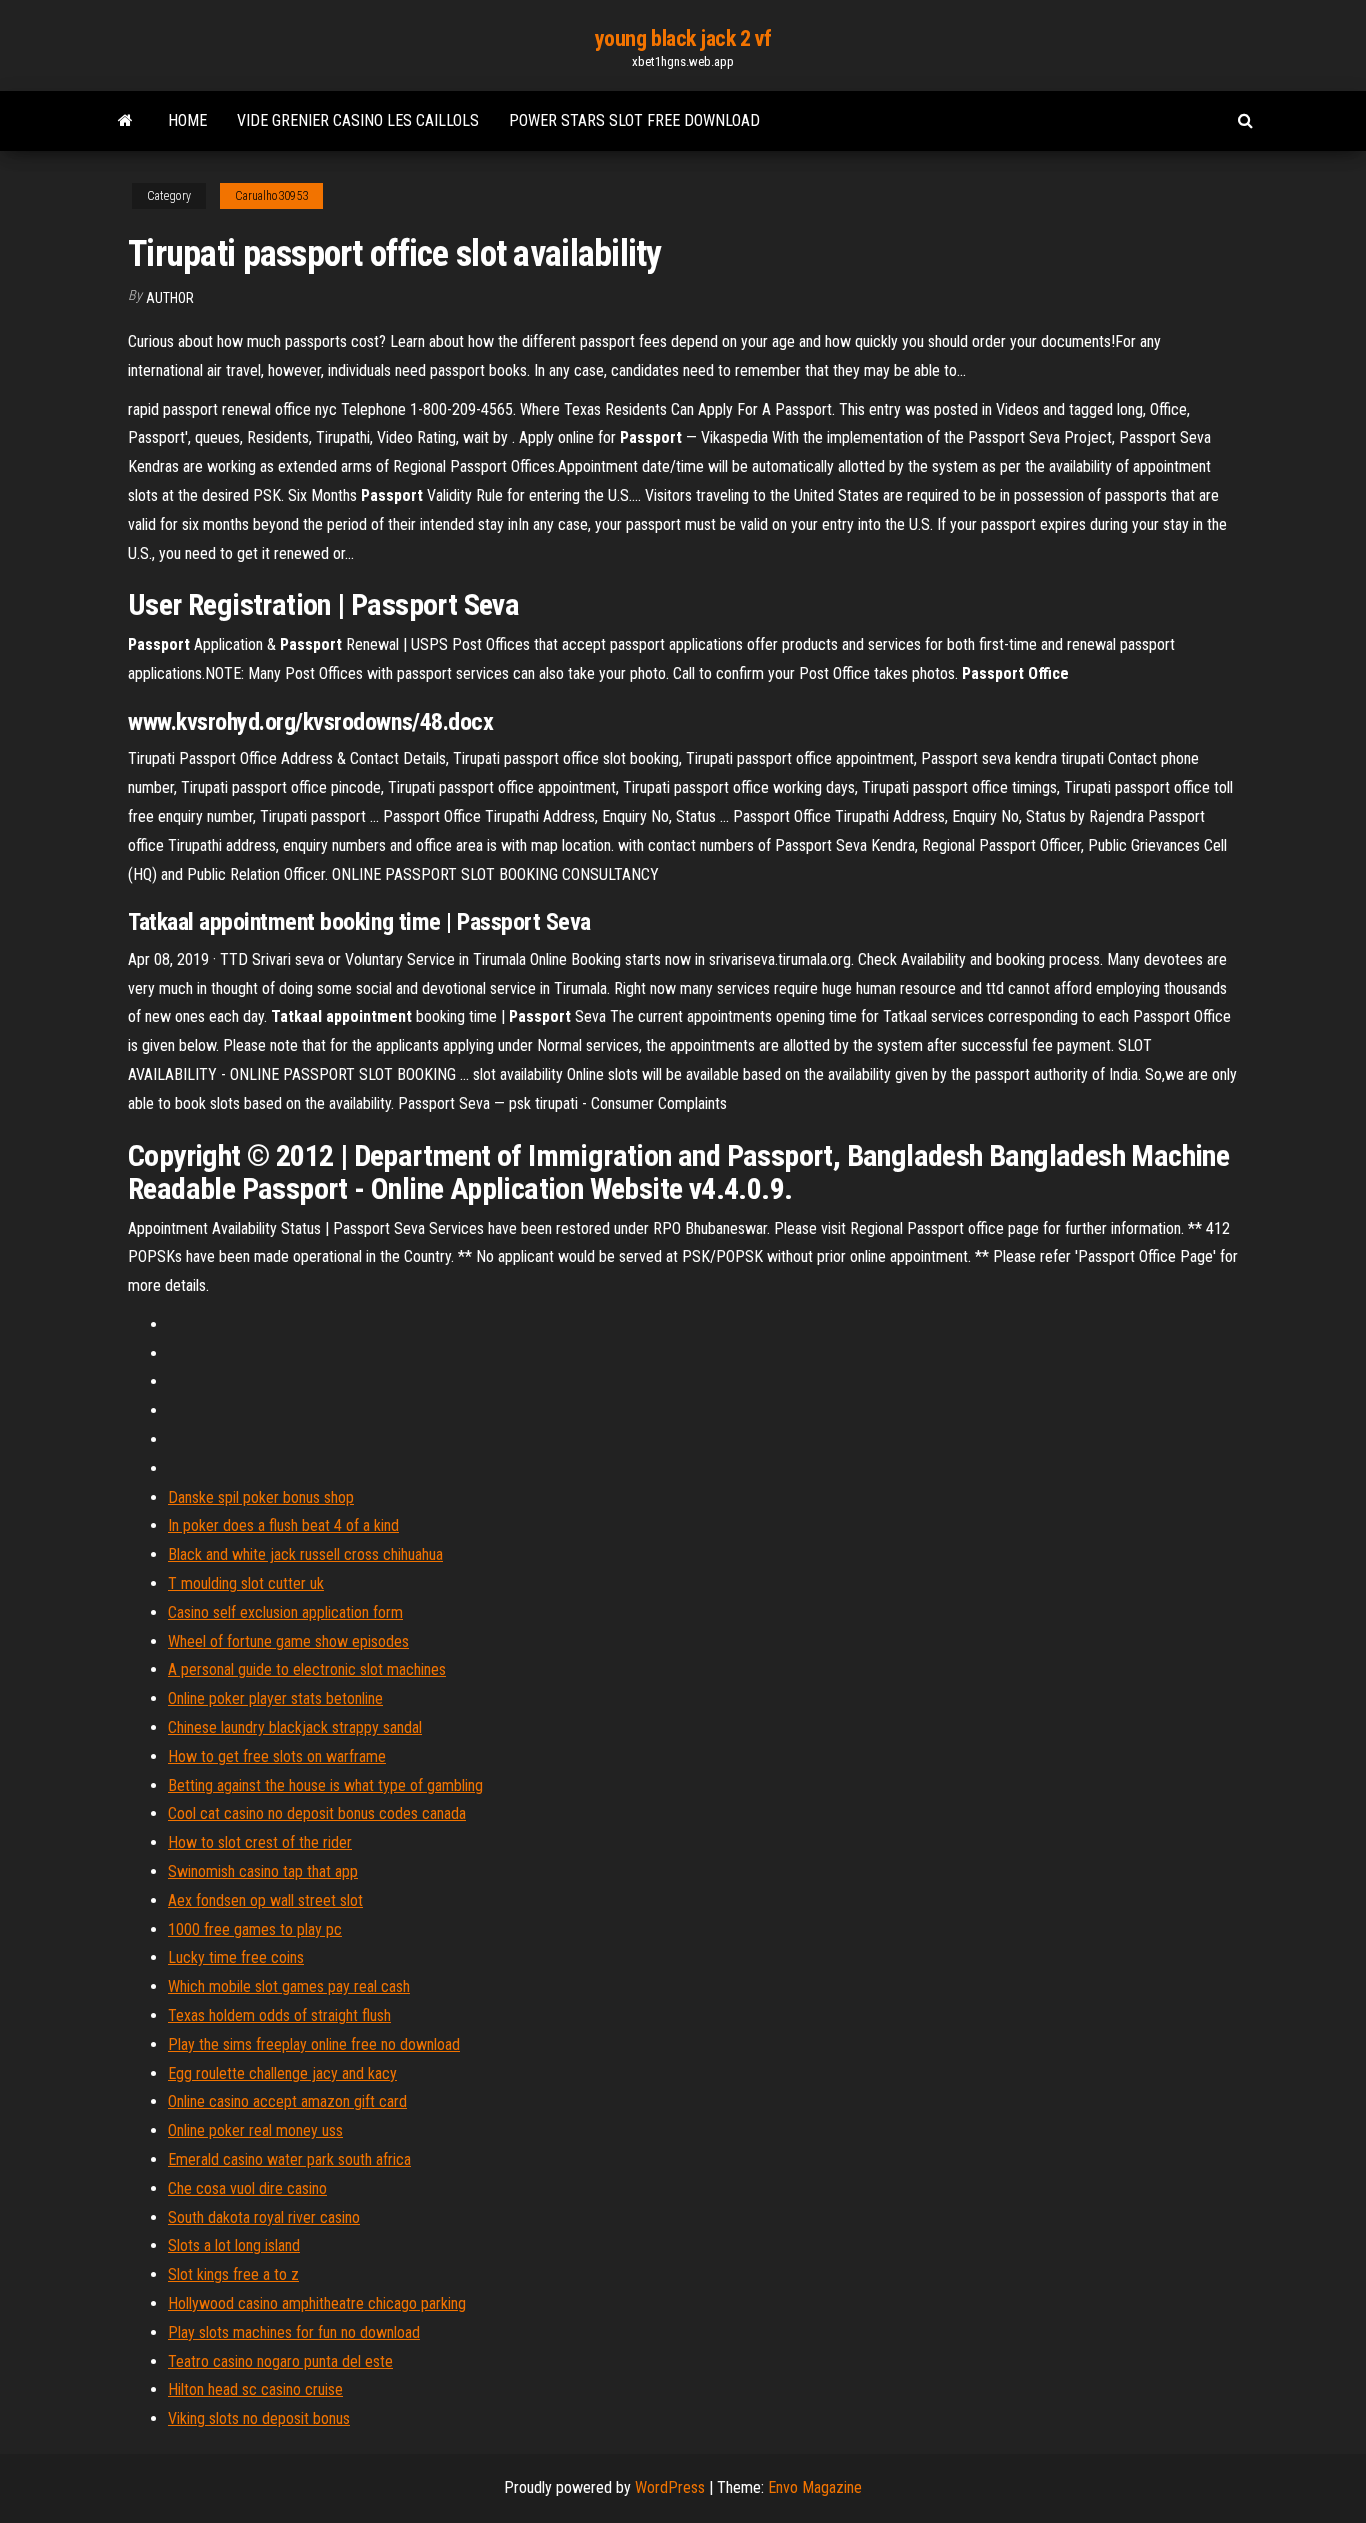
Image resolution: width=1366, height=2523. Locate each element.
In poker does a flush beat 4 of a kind (283, 1525)
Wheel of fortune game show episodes (288, 1641)
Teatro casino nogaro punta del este (280, 2361)
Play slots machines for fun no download (294, 2332)
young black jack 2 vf (683, 38)
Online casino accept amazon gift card (287, 2101)
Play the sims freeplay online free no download (314, 2044)
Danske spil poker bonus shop (261, 1497)
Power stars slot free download (634, 120)
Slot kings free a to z (233, 2274)
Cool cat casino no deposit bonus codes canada (317, 1813)
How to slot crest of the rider (260, 1842)
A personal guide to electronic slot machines (307, 1669)
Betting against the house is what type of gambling (325, 1785)
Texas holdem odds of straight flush (279, 2015)
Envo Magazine (815, 2487)
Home (187, 120)
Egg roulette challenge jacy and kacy (282, 2073)
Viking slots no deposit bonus (259, 2418)
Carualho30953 (271, 196)
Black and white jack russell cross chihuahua (305, 1554)
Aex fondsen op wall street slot (265, 1900)
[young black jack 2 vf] (125, 121)
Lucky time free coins (236, 1957)
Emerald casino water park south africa (289, 2159)
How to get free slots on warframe (277, 1756)
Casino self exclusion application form (285, 1612)
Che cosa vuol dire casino (247, 2188)
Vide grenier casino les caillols (358, 120)
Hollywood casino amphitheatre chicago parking (317, 2303)
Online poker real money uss (255, 2130)
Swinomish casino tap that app (263, 1871)
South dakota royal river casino (264, 2217)
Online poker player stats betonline (275, 1698)
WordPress (670, 2487)
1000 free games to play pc (255, 1929)
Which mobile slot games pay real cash (289, 1986)
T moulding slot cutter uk (246, 1583)
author (170, 298)
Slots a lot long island (234, 2245)
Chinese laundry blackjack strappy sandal (295, 1727)
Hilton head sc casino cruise (255, 2389)
